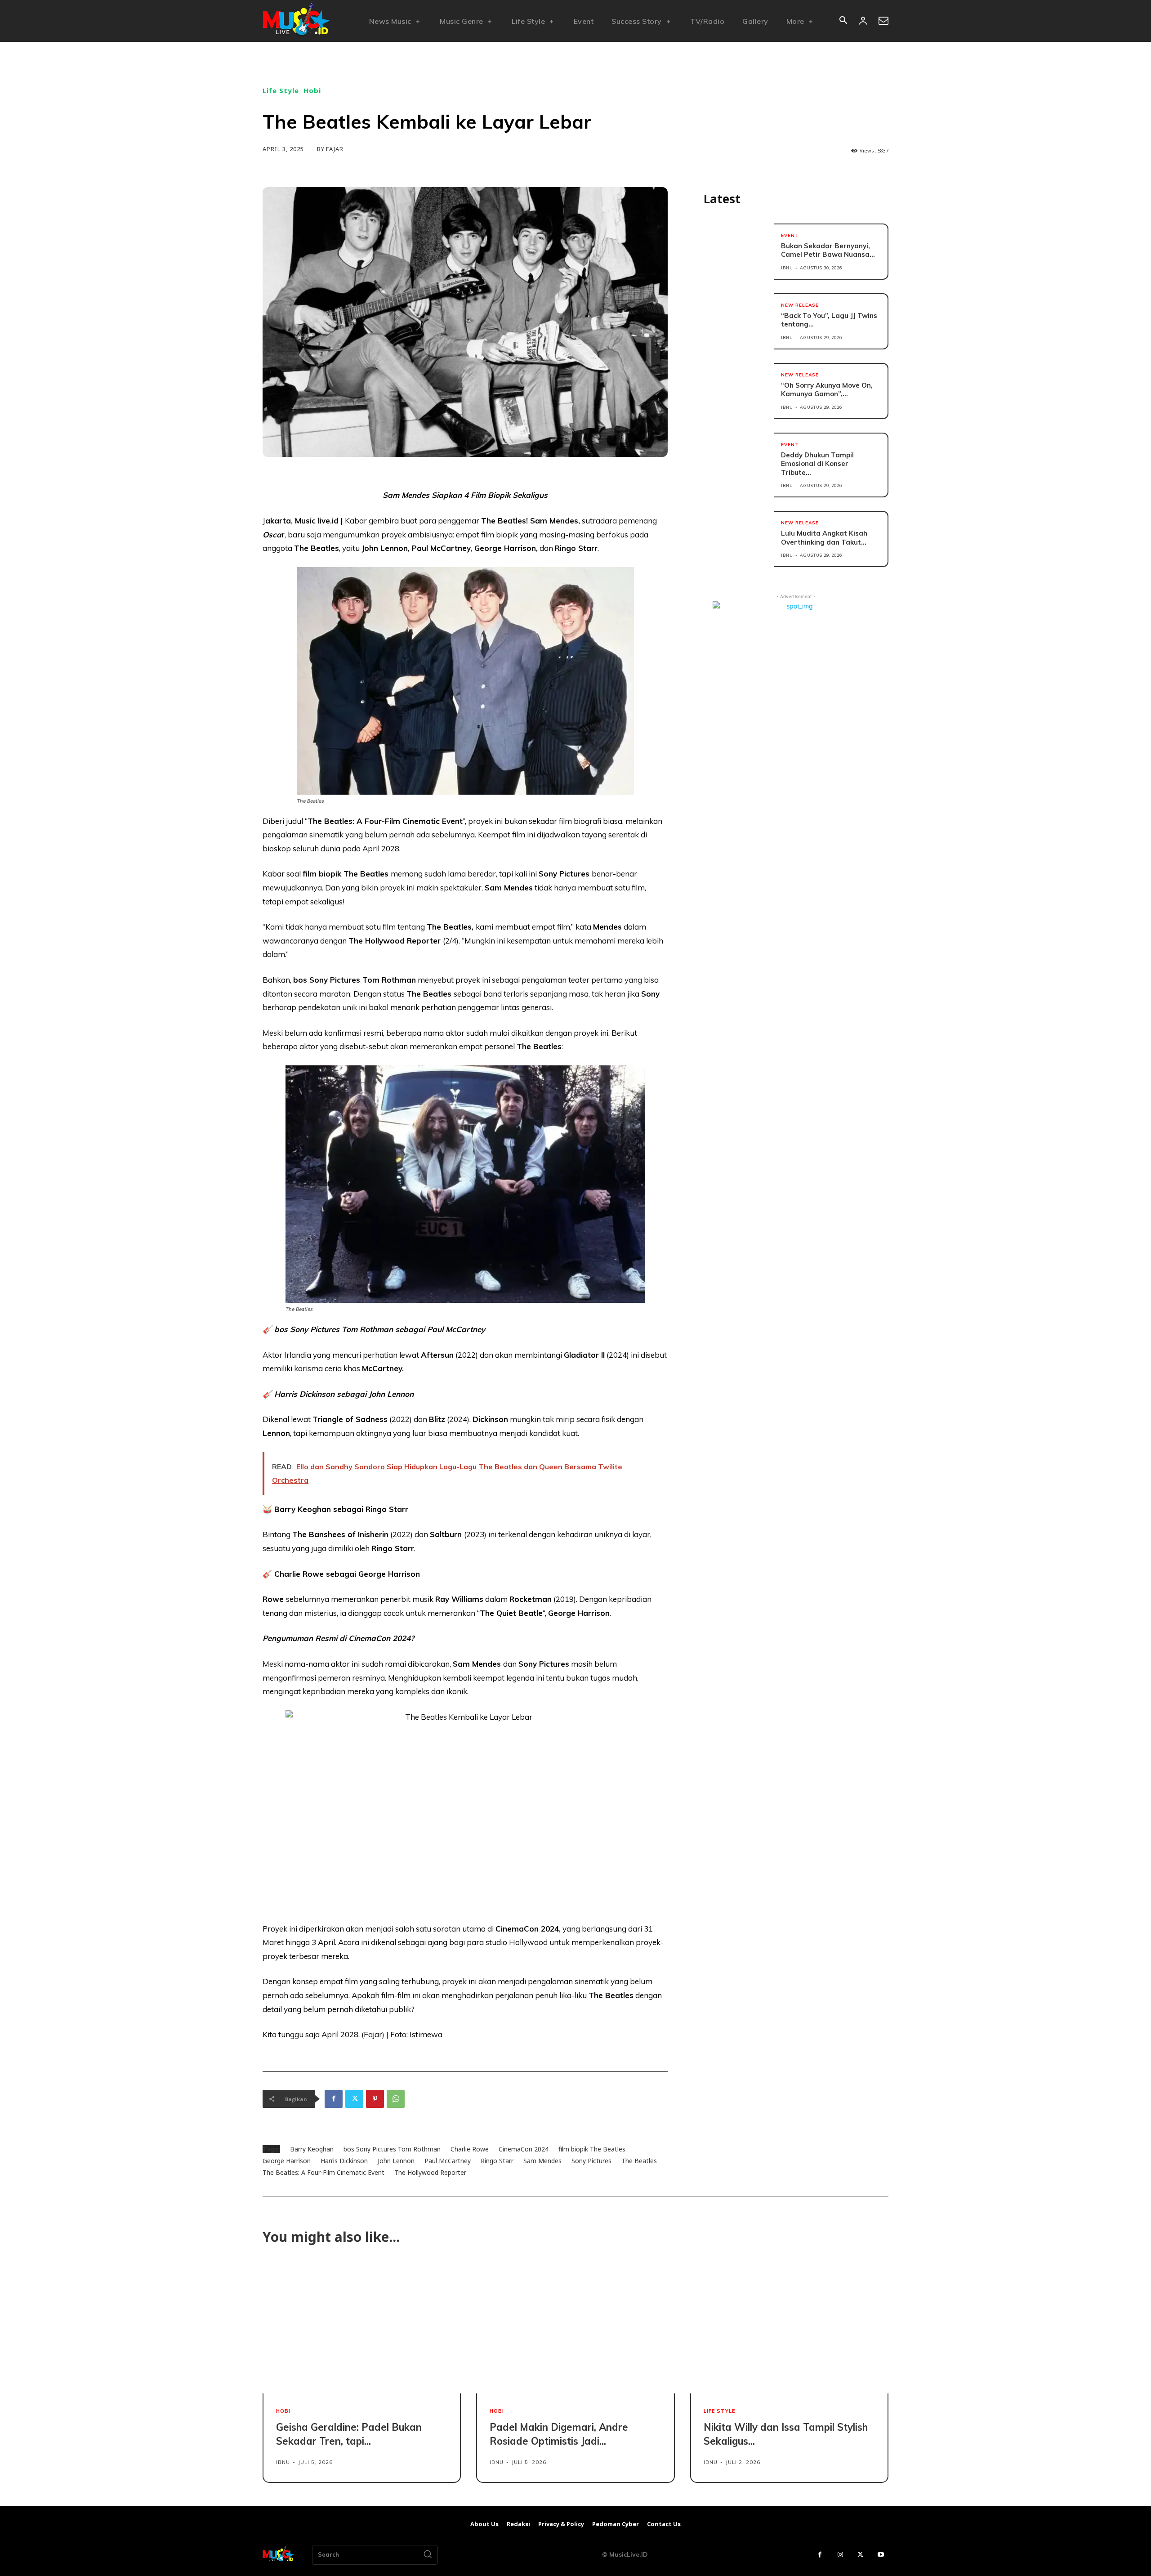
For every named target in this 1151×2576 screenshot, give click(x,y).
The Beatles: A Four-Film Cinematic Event (323, 2172)
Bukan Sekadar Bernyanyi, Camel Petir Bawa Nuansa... (828, 250)
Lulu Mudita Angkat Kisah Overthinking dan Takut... (824, 538)
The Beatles (639, 2161)
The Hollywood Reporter (430, 2172)
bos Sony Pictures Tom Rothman (392, 2149)
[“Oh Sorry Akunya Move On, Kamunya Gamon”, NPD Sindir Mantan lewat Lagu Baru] (739, 391)
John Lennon (396, 2161)
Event (790, 236)
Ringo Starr (497, 2161)
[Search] (428, 2555)
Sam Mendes (542, 2161)
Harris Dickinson (344, 2161)
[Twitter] (354, 2099)
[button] (843, 21)
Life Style (281, 91)
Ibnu (787, 268)
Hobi (312, 91)
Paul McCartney (448, 2161)
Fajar (335, 149)
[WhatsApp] (396, 2099)
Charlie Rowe (470, 2149)
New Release (800, 305)
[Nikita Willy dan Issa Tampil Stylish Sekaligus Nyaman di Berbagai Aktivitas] (789, 2329)
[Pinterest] (375, 2099)
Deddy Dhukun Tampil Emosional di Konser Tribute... (817, 464)
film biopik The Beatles (592, 2149)
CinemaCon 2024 (524, 2149)
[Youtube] (881, 2555)
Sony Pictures (591, 2161)
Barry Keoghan (312, 2149)
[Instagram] (840, 2555)
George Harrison (287, 2161)
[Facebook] (334, 2099)
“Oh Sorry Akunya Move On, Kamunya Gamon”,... (827, 390)
